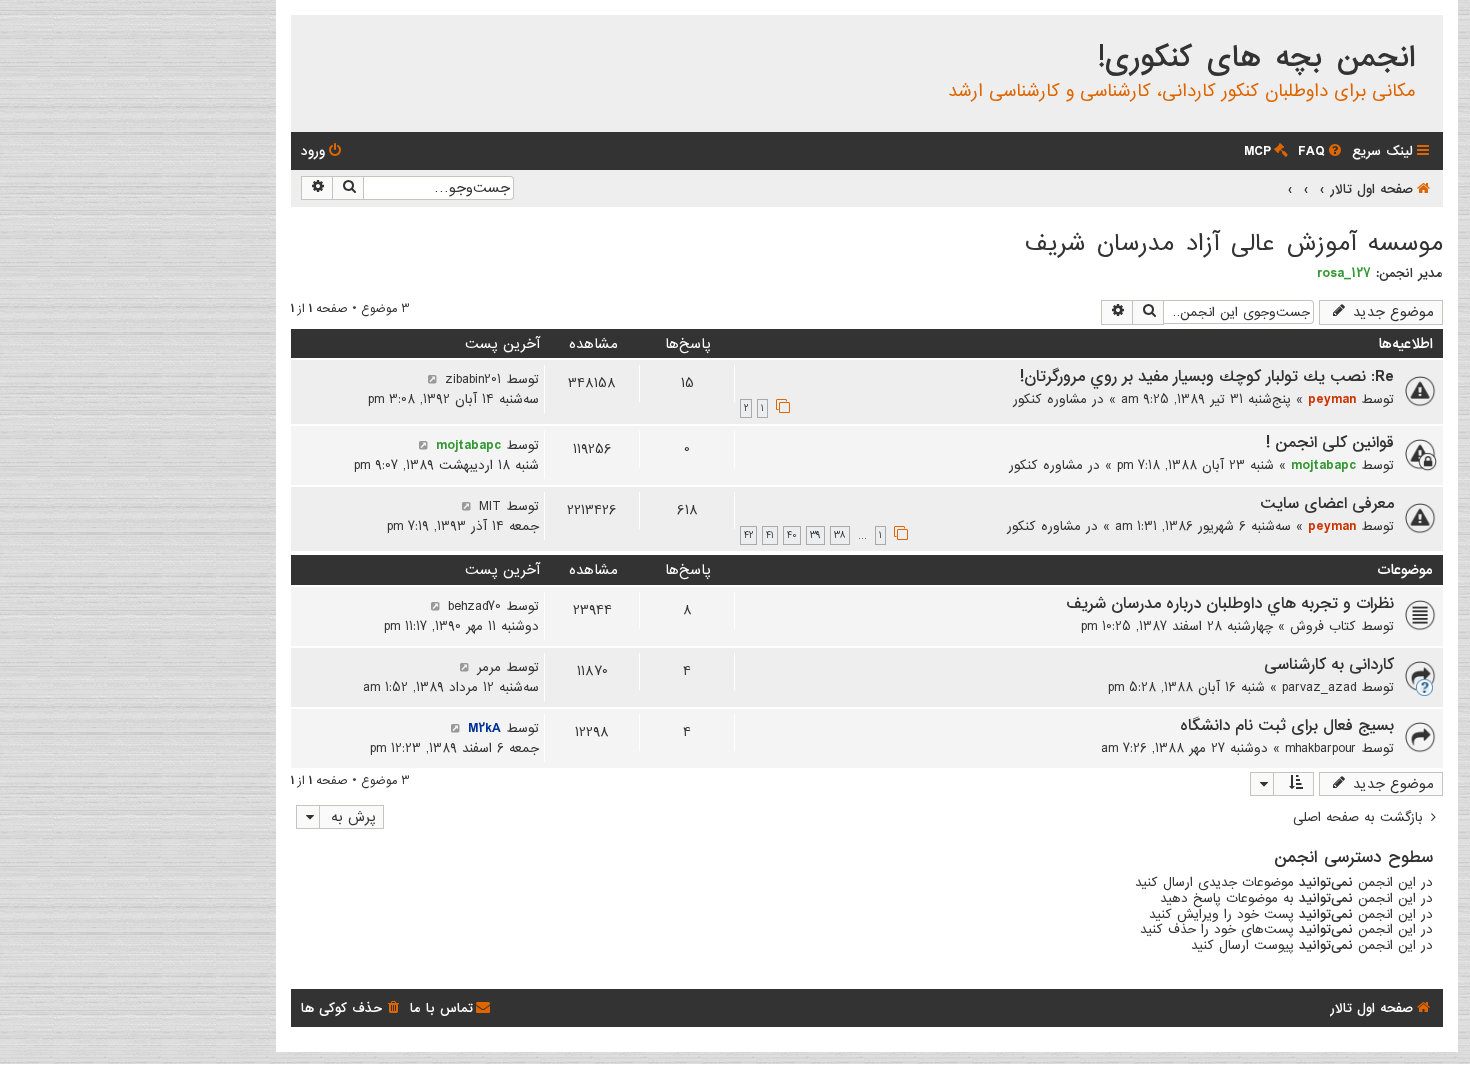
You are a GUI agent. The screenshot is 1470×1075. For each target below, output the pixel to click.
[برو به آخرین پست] (432, 379)
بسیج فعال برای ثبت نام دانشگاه (1287, 726)
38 (840, 535)
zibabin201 (473, 379)
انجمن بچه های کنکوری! (1256, 58)
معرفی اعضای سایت (1327, 504)
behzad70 (474, 606)
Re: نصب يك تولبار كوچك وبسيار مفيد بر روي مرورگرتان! (1207, 377)
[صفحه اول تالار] (1426, 34)
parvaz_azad (1319, 687)
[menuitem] (1321, 151)
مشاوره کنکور (1050, 399)
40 (792, 535)
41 (770, 535)
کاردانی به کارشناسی (1329, 665)
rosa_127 (1344, 273)
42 (748, 535)
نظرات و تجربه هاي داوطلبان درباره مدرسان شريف (1230, 604)
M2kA (484, 728)
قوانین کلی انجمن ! (1330, 443)
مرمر (489, 667)
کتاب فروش (1323, 626)
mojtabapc (1323, 465)
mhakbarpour (1320, 748)
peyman (1332, 399)
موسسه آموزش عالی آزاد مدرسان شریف (1234, 243)
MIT (490, 506)
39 (815, 535)
